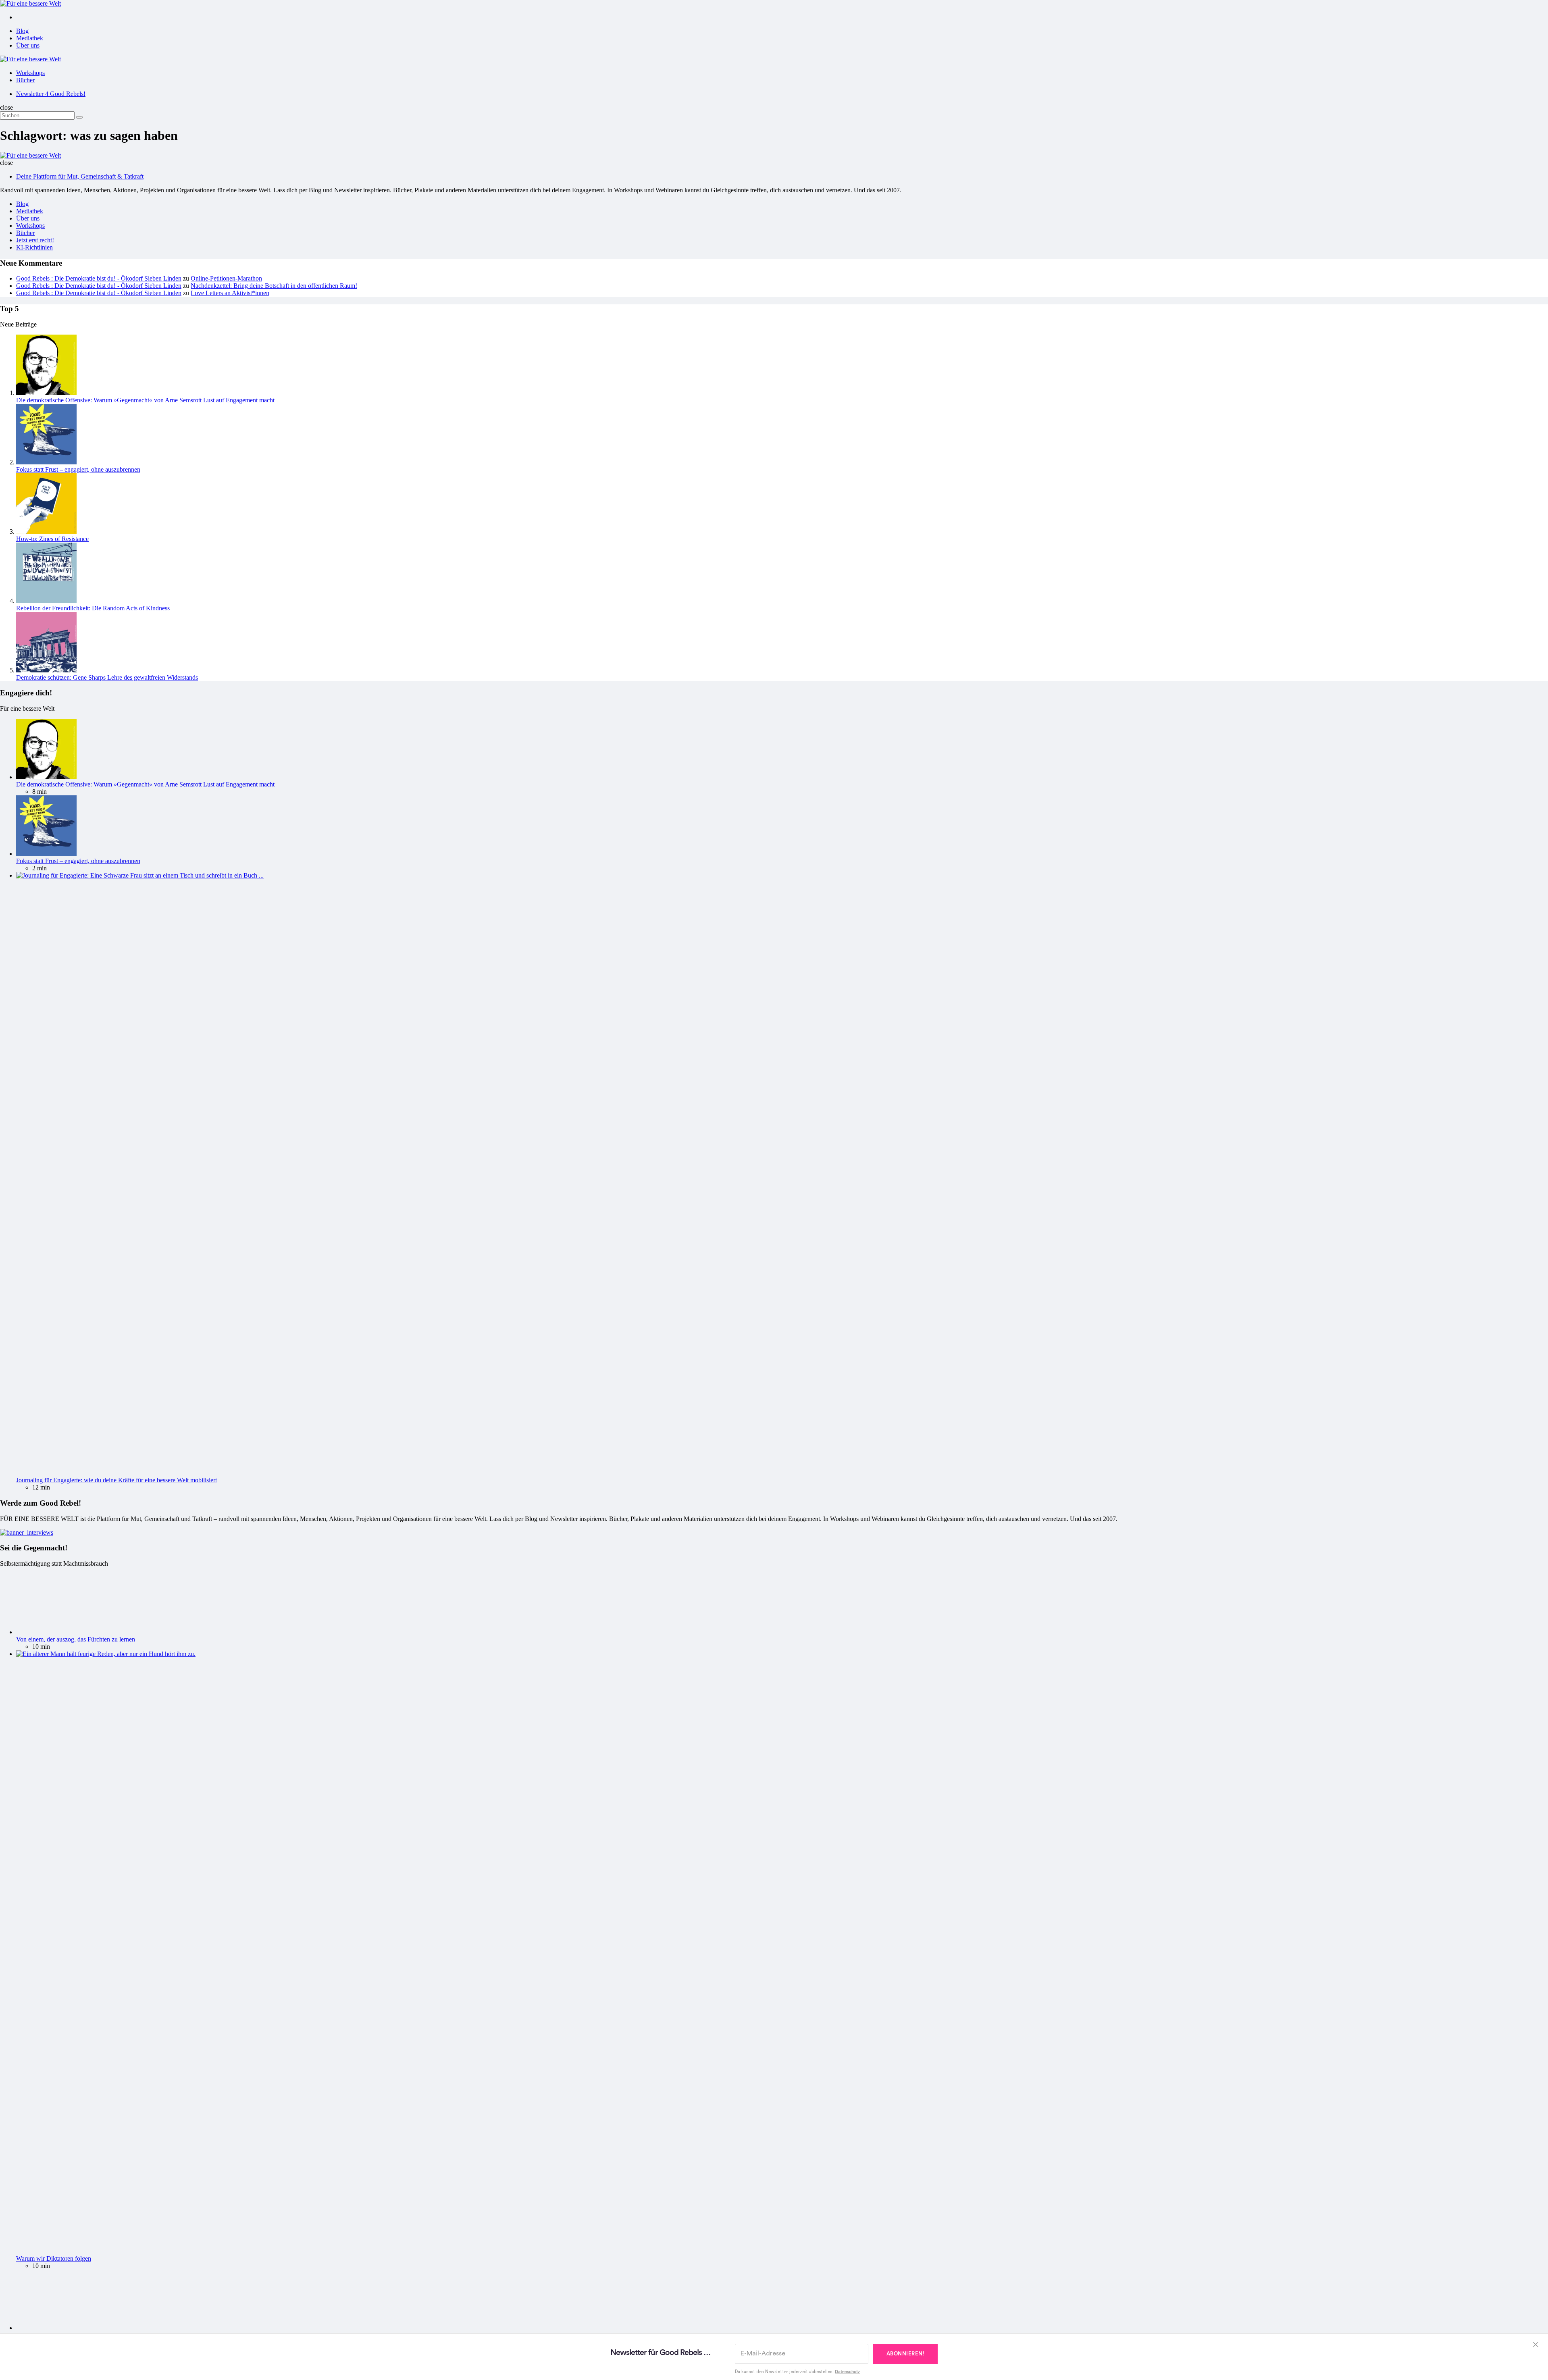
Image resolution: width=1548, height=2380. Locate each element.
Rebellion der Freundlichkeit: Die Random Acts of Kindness (93, 608)
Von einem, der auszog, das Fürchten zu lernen (76, 1639)
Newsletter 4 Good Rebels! (51, 94)
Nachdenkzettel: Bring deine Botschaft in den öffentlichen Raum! (274, 286)
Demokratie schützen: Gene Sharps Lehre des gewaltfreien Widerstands (107, 677)
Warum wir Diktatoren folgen (54, 2258)
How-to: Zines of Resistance (52, 539)
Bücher (25, 80)
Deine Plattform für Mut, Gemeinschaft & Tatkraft (80, 176)
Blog (22, 31)
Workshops (30, 73)
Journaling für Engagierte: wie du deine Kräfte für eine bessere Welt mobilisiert (117, 1480)
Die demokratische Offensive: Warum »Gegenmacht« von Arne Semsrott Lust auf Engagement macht (145, 400)
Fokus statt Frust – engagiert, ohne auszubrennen (78, 469)
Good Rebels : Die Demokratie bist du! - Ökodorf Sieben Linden (99, 278)
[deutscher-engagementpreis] (27, 1532)
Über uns (28, 45)
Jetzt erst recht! (35, 240)
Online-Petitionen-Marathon (226, 278)
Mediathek (30, 38)
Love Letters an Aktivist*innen (230, 293)
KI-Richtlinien (34, 247)
